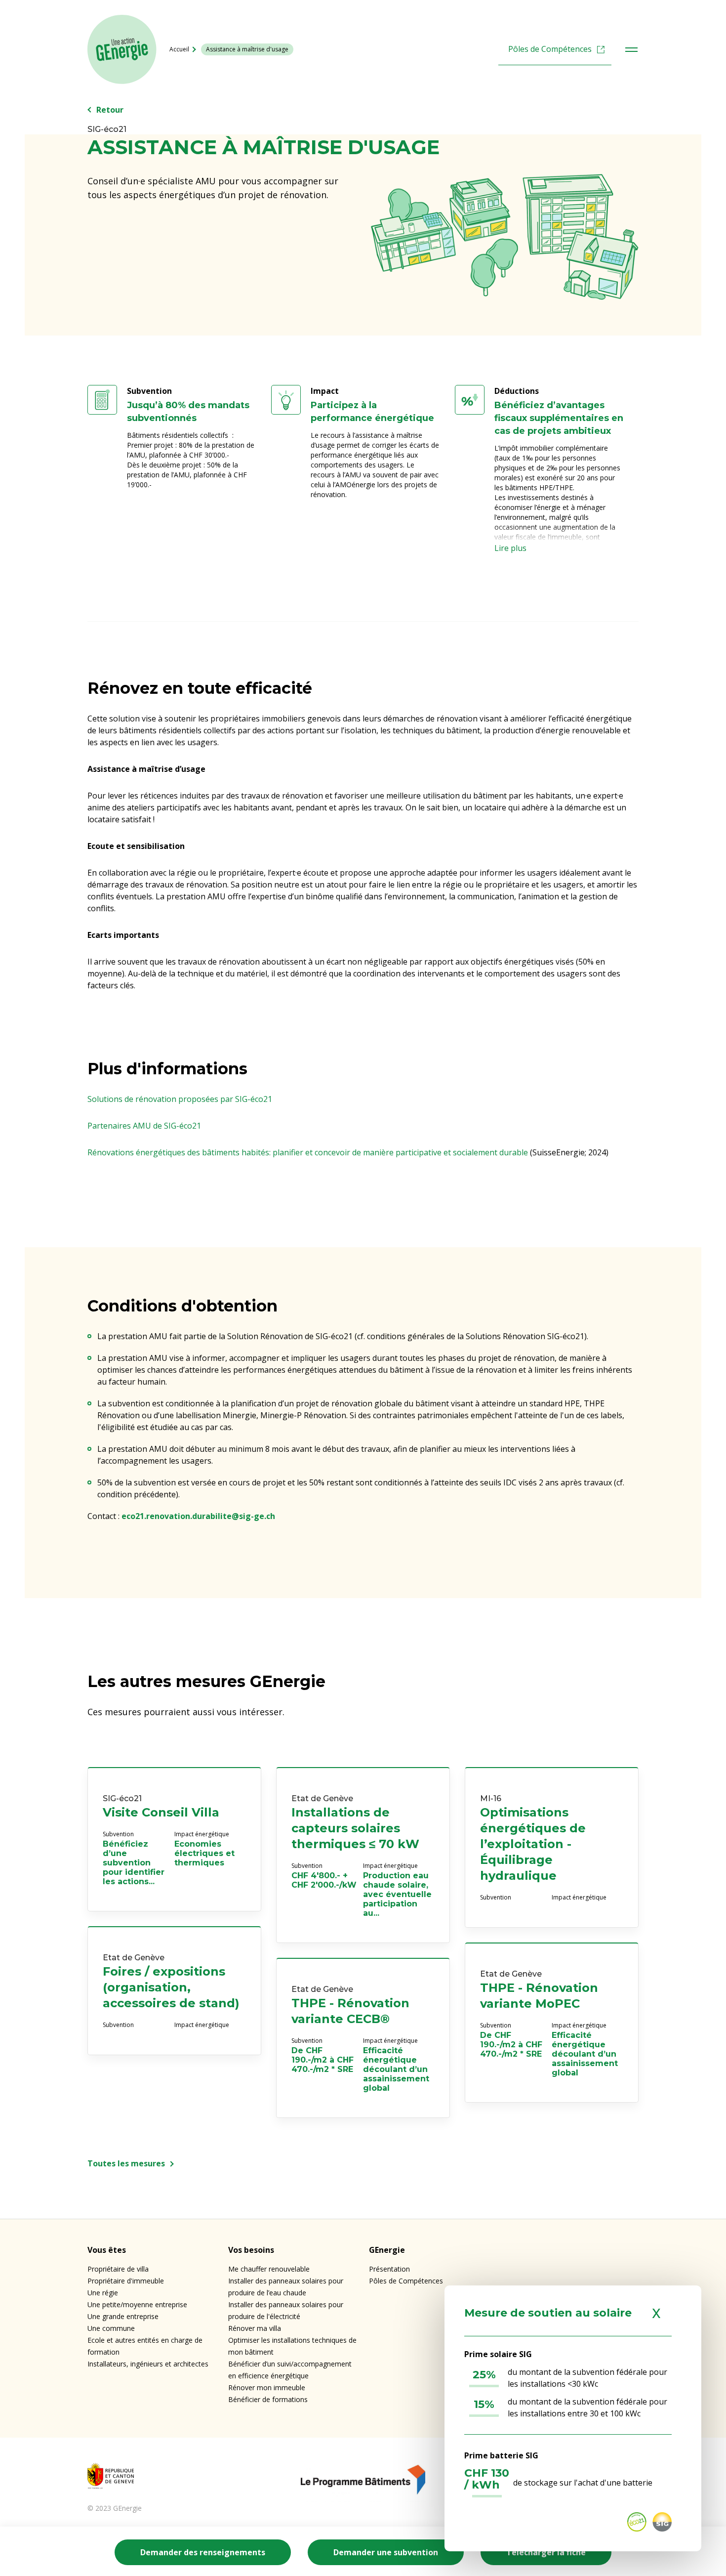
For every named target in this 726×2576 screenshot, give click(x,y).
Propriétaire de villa (118, 2269)
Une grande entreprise (123, 2316)
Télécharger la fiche (546, 2552)
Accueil (179, 49)
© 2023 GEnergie (115, 2508)
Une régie (103, 2293)
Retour (110, 110)
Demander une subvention (386, 2552)
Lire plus (510, 548)
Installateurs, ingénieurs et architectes (148, 2364)
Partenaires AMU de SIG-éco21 (144, 1126)
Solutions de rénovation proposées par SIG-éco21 (180, 1099)
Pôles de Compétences (550, 49)
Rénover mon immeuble (267, 2387)
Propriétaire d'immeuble (126, 2281)
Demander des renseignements (203, 2552)
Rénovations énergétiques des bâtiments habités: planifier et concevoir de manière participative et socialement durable (308, 1152)
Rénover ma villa (255, 2328)
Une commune (111, 2328)
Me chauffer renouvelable (269, 2269)
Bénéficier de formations (268, 2399)
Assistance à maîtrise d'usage (247, 49)
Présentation (389, 2269)
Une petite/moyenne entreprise (137, 2304)
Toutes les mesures (126, 2163)
